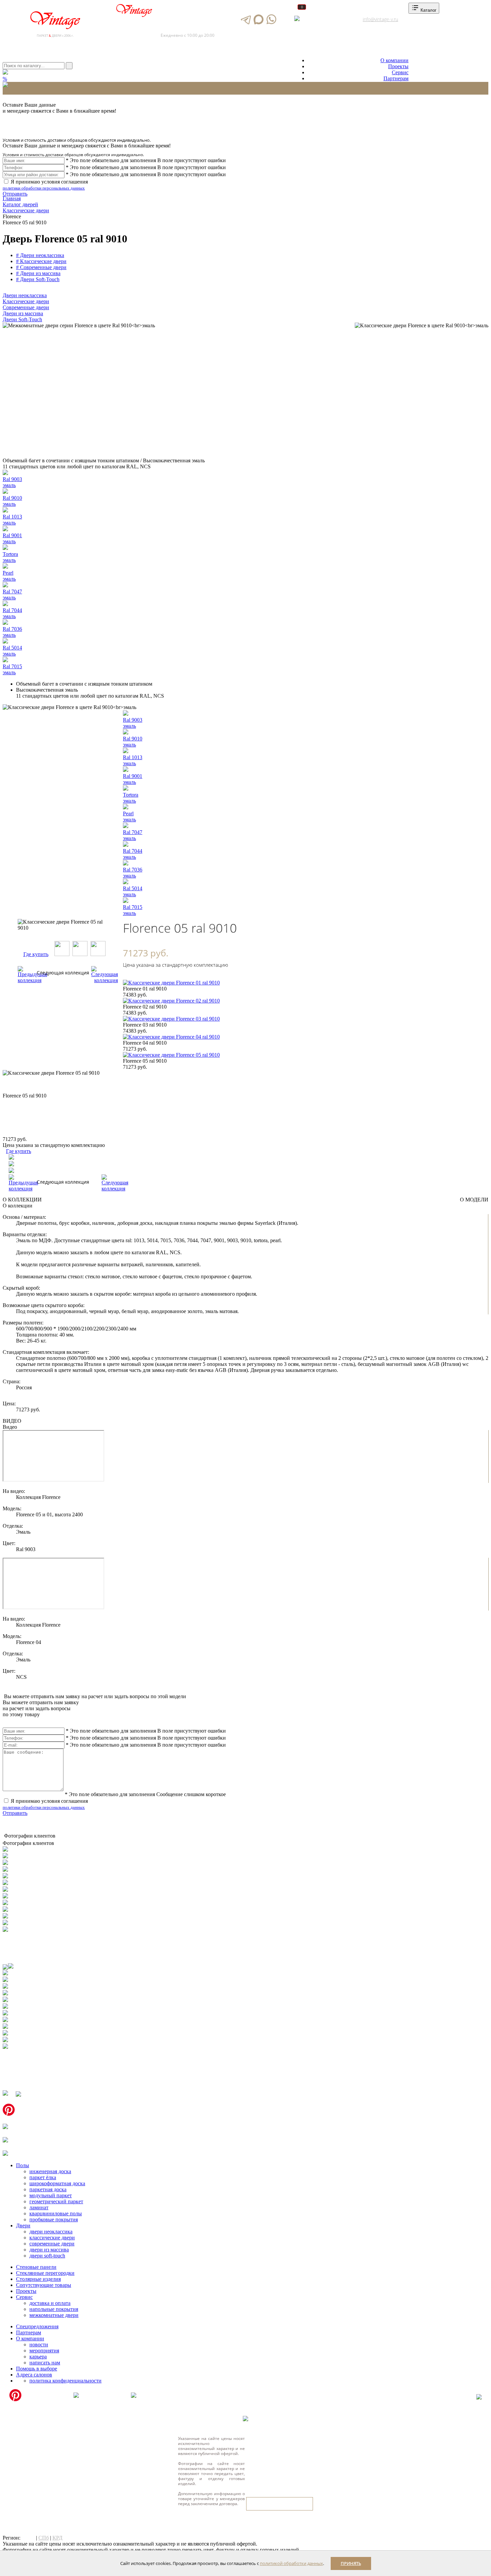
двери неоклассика (51, 2232)
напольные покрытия (54, 2309)
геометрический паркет (56, 2201)
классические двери (52, 2238)
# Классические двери (41, 261)
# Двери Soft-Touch (38, 279)
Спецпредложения (37, 2326)
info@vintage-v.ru (380, 19)
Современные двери (26, 307)
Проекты (398, 66)
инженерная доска (50, 2171)
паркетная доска (48, 2189)
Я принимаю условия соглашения (45, 185)
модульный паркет (51, 2195)
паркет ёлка (43, 2177)
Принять (351, 2563)
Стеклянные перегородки (45, 2273)
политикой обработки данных (291, 2563)
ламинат (39, 2207)
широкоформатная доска (57, 2183)
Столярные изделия (38, 2279)
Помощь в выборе (37, 2369)
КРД (57, 2538)
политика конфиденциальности (65, 2381)
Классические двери (26, 301)
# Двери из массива (38, 273)
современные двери (52, 2244)
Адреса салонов (323, 19)
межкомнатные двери (54, 2315)
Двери (23, 2226)
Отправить (15, 194)
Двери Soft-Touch (22, 319)
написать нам (45, 2363)
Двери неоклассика (25, 295)
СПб (44, 2538)
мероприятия (44, 2351)
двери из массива (49, 2250)
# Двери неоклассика (40, 255)
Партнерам (396, 78)
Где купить (36, 954)
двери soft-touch (47, 2256)
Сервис (400, 72)
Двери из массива (23, 313)
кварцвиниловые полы (56, 2213)
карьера (38, 2357)
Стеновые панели (36, 2267)
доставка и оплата (50, 2303)
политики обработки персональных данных (44, 188)
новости (39, 2345)
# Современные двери (41, 267)
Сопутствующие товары (44, 2285)
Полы (23, 2165)
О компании (394, 60)
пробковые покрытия (54, 2219)
